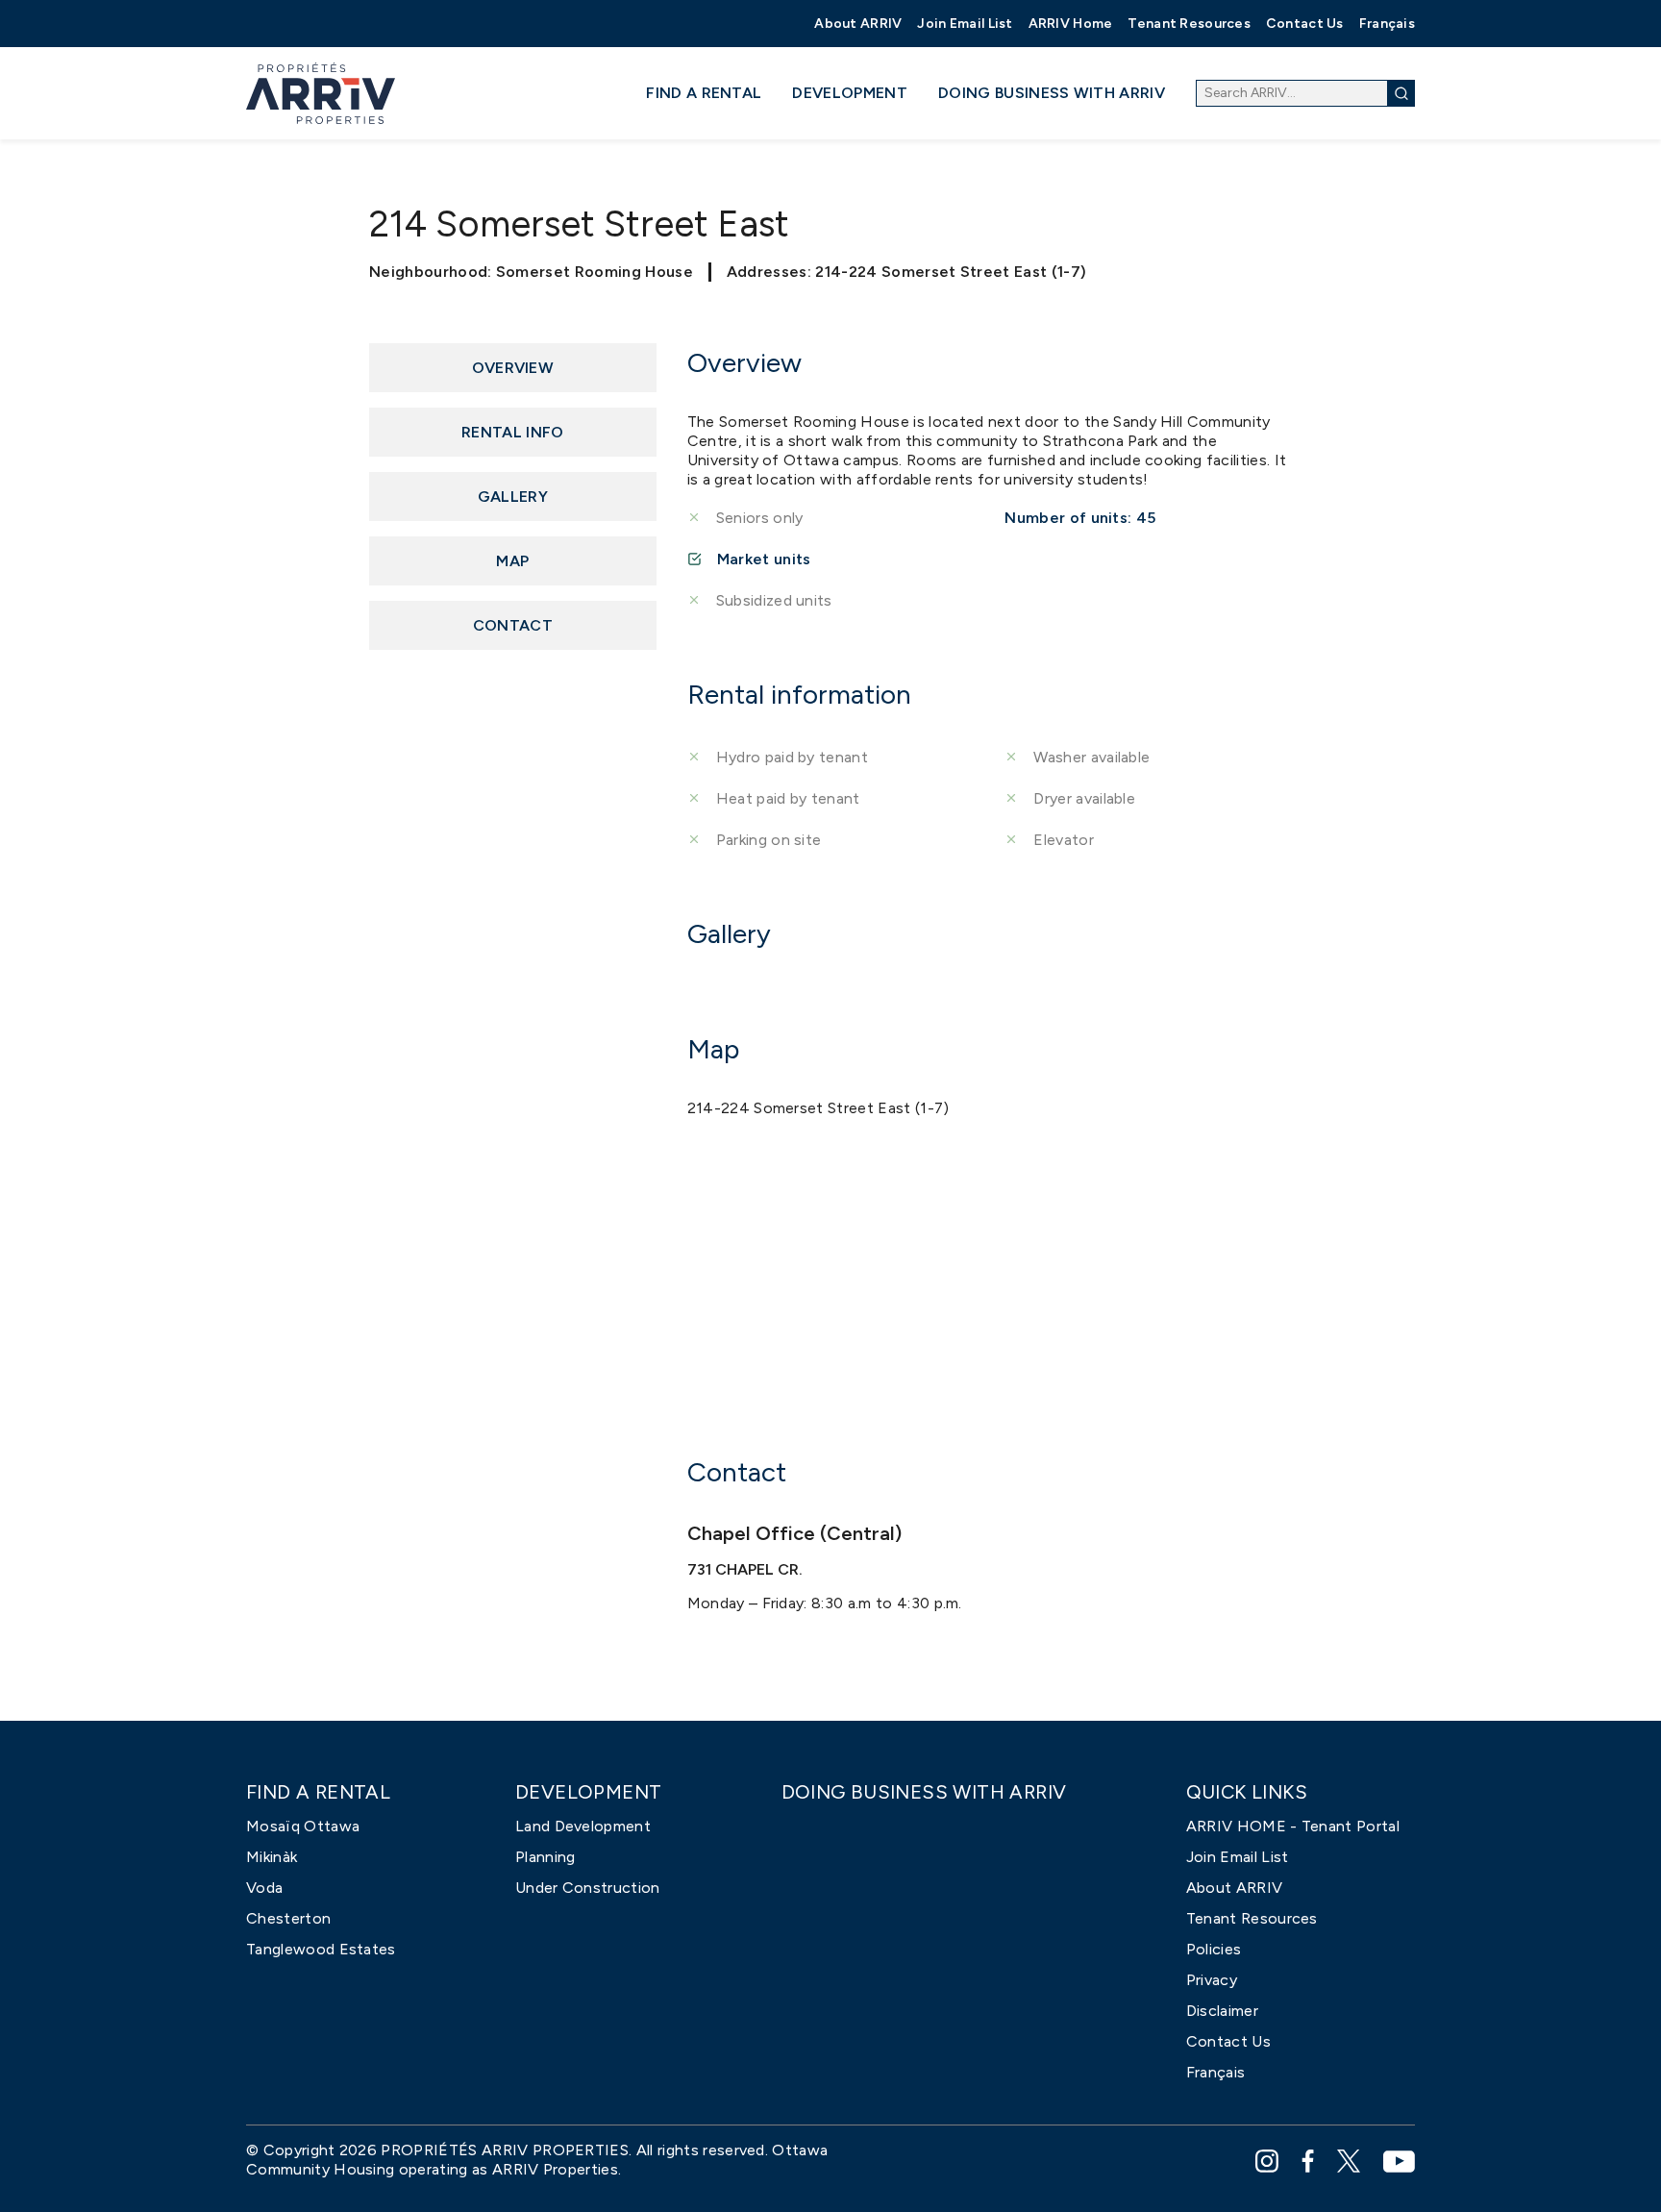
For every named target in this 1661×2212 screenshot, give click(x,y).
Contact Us (1305, 24)
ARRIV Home (1071, 24)
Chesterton (288, 1918)
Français (1387, 24)
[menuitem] (858, 24)
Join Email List (965, 24)
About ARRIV (858, 24)
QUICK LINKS (1247, 1793)
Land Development (583, 1826)
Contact (513, 625)
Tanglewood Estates (321, 1949)
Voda (264, 1888)
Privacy (1212, 1980)
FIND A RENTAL (704, 93)
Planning (545, 1857)
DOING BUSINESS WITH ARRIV (1052, 93)
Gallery (513, 497)
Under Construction (588, 1888)
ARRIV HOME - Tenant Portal (1293, 1826)
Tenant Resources (1189, 24)
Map (512, 561)
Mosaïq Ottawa (303, 1826)
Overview (513, 368)
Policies (1214, 1949)
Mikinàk (272, 1857)
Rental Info (513, 432)
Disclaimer (1222, 2011)
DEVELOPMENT (850, 93)
